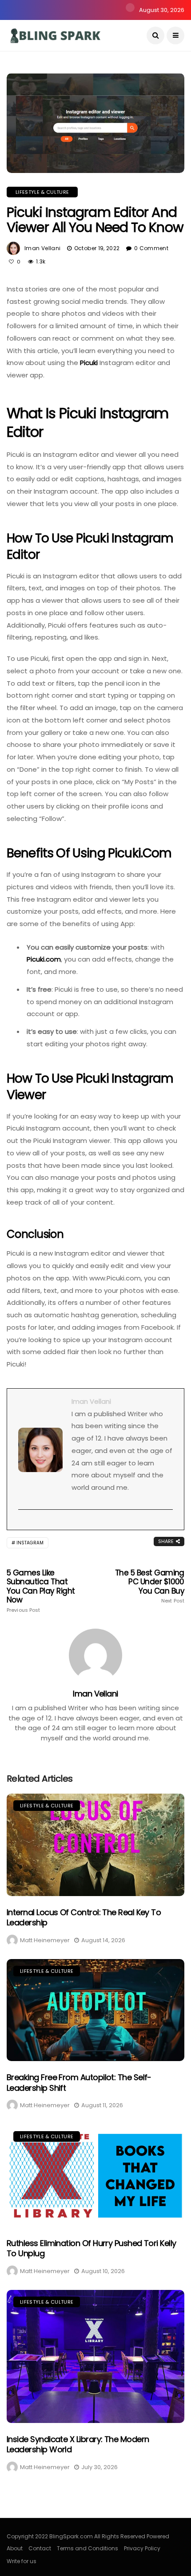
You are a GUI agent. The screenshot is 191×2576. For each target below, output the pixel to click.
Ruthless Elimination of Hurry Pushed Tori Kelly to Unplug (92, 2248)
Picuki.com (44, 959)
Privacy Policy (142, 2548)
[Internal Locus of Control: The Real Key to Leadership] (95, 1845)
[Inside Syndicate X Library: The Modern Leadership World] (95, 2356)
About (15, 2548)
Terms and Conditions (88, 2548)
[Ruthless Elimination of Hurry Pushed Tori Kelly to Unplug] (95, 2176)
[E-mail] (23, 1524)
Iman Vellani (42, 248)
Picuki (89, 363)
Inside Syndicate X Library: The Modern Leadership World (78, 2444)
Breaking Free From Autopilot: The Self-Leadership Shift (79, 2082)
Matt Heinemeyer (45, 1940)
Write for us (22, 2561)
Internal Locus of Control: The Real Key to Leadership (84, 1917)
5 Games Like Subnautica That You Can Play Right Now (41, 1591)
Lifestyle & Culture (42, 192)
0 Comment (151, 248)
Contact (40, 2548)
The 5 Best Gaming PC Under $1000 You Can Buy (150, 1586)
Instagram (30, 1543)
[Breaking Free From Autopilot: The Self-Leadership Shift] (95, 2010)
